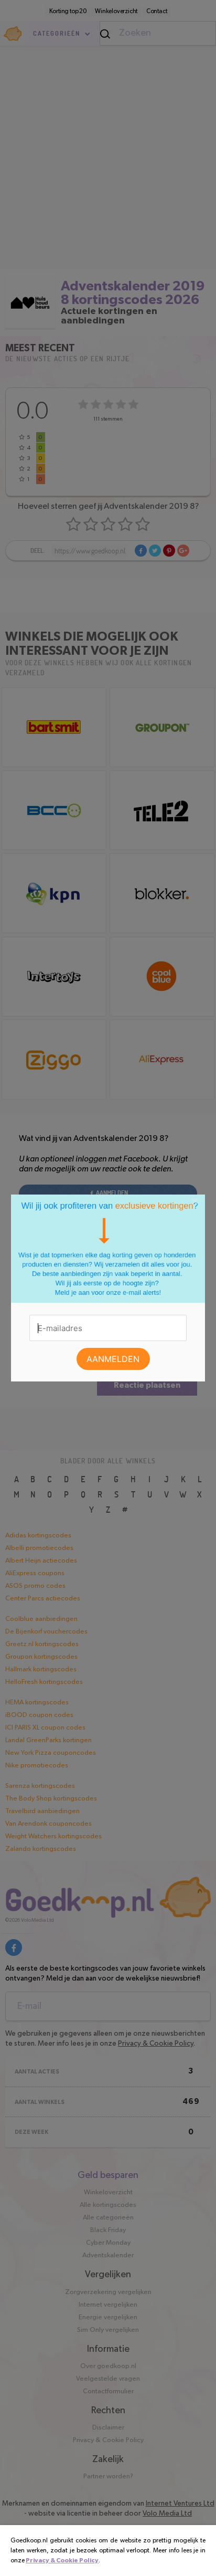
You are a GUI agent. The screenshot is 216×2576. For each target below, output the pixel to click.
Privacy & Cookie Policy (62, 2560)
